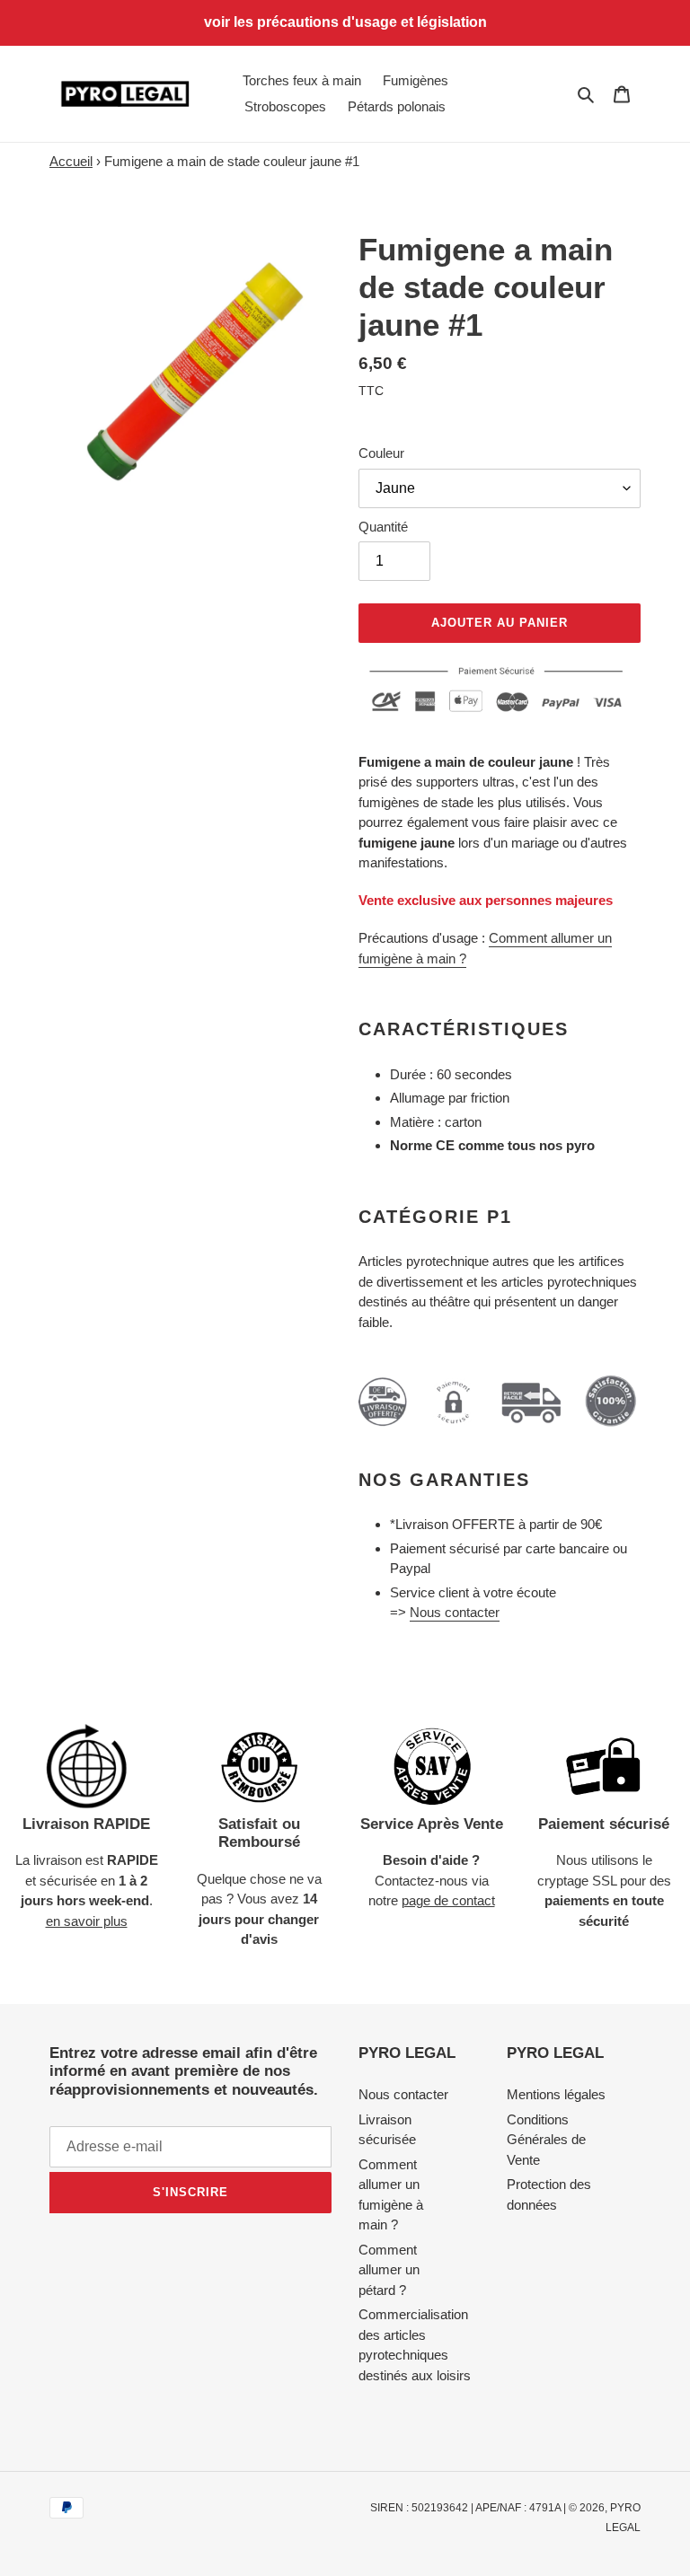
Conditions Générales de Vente (546, 2140)
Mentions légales (556, 2094)
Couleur (381, 453)
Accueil (71, 161)
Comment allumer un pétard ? (389, 2270)
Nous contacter (455, 1612)
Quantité (383, 527)
